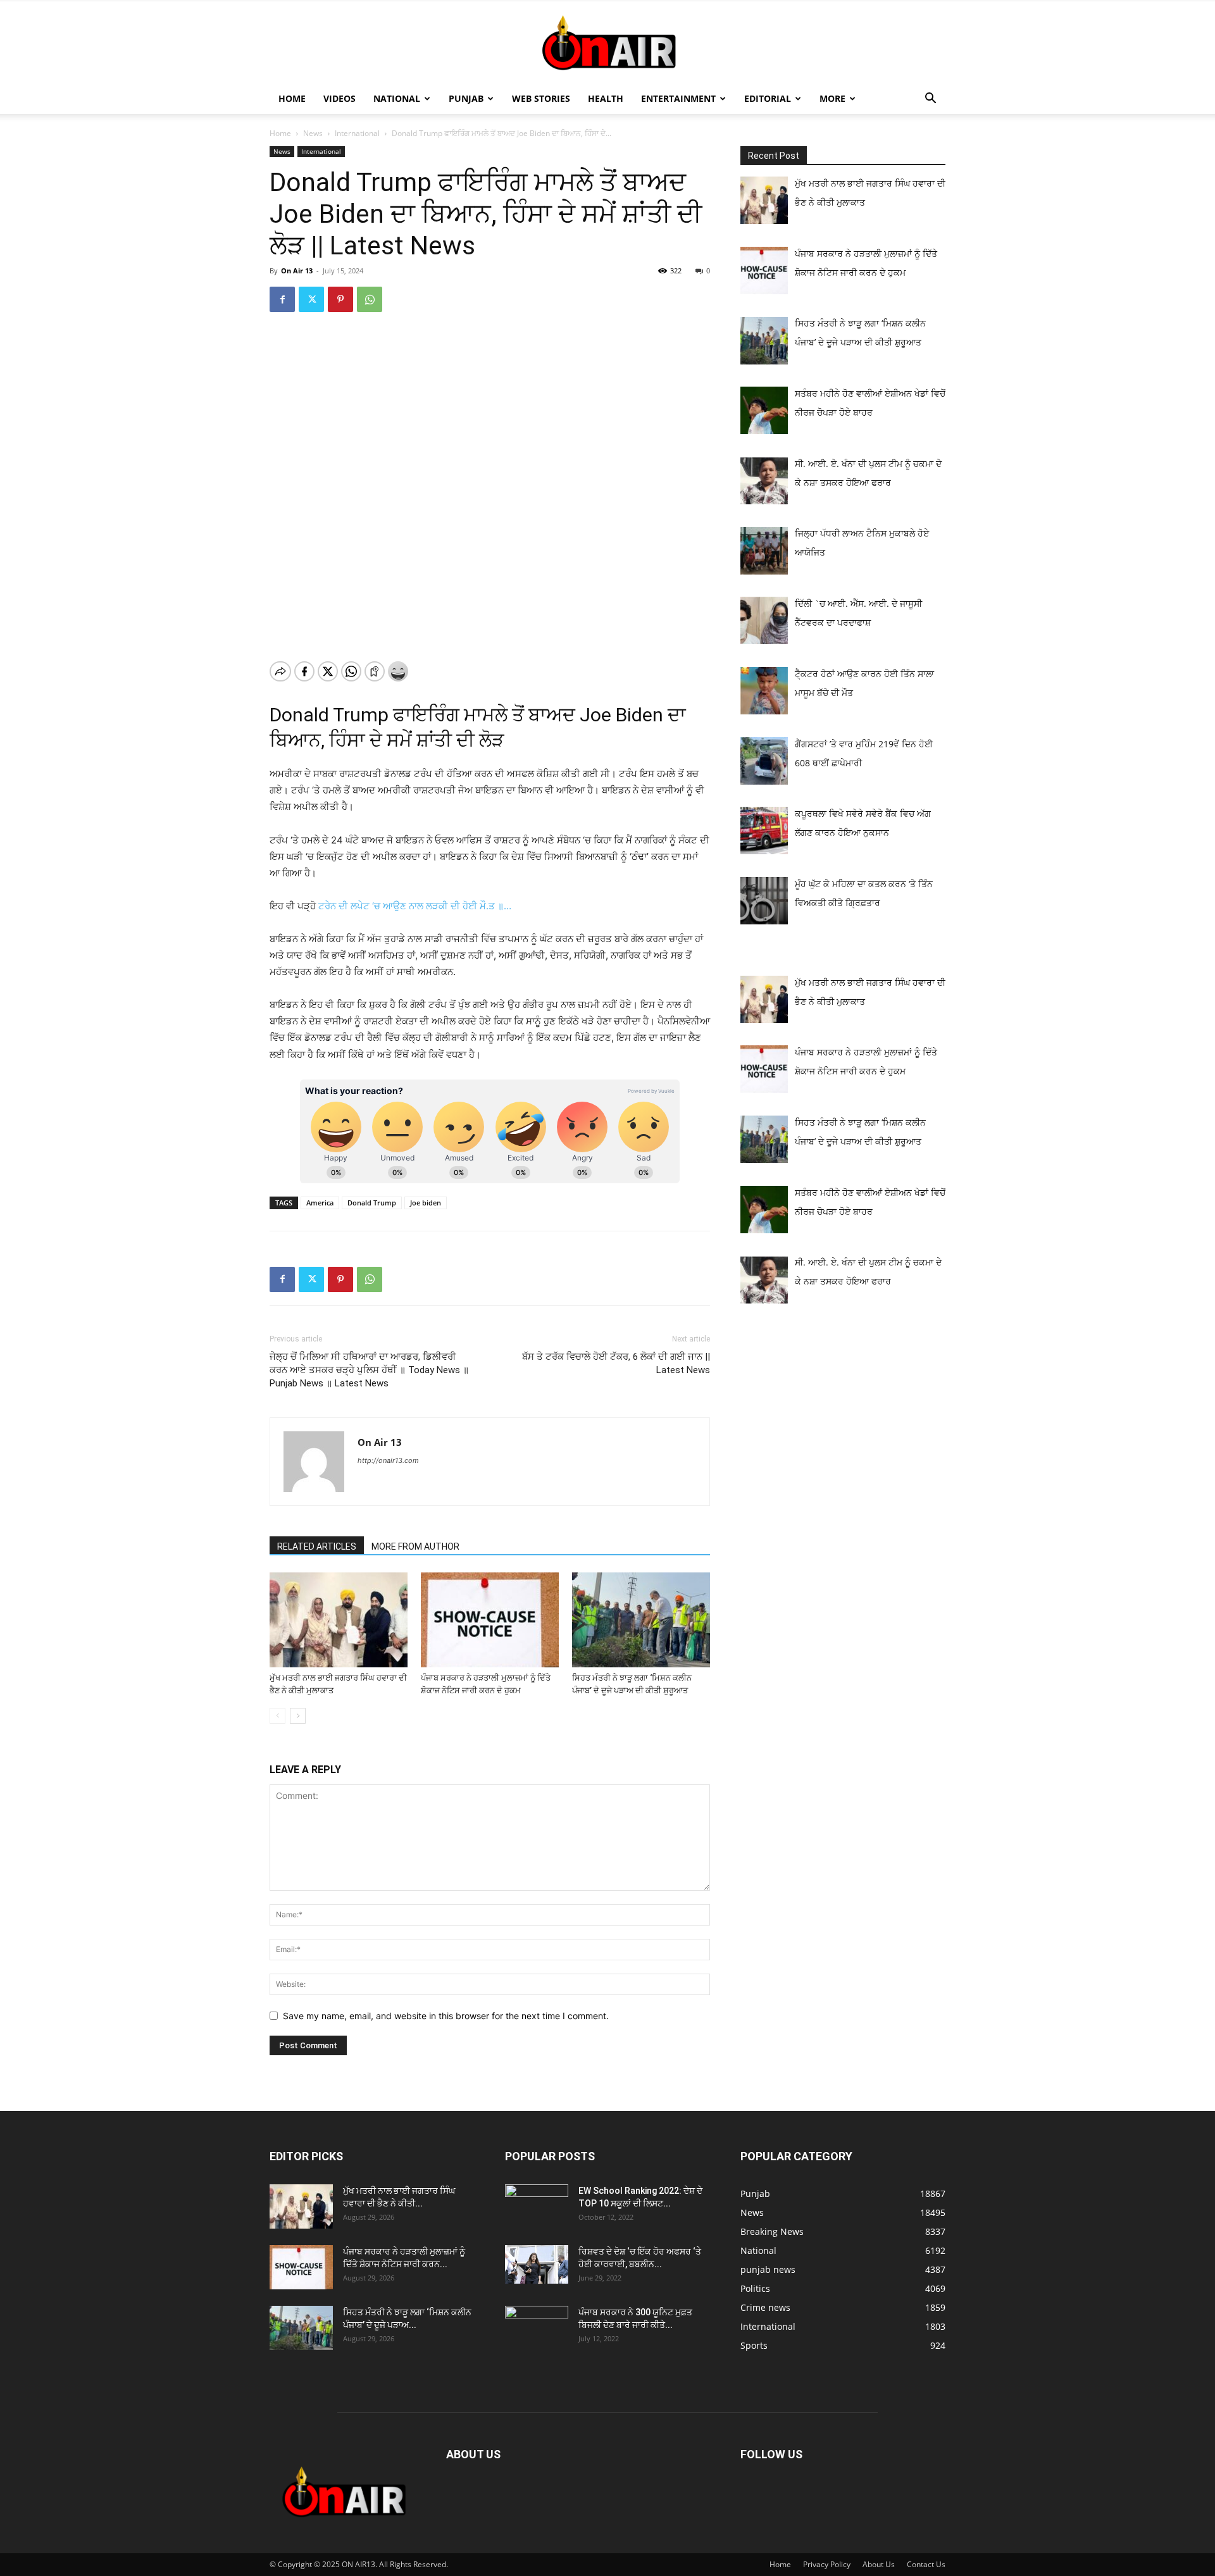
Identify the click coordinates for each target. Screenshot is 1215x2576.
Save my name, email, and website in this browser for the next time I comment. (446, 2016)
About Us (879, 2564)
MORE (832, 98)
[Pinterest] (340, 299)
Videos (340, 98)
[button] (930, 100)
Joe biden (426, 1203)
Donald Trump (372, 1203)
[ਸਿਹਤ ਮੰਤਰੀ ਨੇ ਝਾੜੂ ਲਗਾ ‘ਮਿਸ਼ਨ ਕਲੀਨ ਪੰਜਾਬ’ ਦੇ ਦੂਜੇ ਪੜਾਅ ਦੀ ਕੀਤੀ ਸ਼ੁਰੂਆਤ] (641, 1620)
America (320, 1203)
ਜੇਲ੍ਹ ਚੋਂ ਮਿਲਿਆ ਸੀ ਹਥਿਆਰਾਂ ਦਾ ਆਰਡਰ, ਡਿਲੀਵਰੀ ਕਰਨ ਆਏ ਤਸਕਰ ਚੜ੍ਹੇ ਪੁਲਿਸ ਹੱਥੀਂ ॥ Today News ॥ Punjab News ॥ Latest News (369, 1370)
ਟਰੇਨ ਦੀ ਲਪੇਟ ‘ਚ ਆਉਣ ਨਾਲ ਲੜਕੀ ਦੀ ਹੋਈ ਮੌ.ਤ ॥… (415, 906)
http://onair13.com (388, 1460)
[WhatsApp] (370, 299)
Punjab (466, 98)
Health (606, 98)
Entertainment (678, 98)
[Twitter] (311, 299)
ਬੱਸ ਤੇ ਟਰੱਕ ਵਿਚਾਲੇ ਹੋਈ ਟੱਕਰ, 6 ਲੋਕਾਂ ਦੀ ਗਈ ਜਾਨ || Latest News (616, 1363)
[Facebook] (282, 299)
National (397, 98)
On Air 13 (297, 271)
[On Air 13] (607, 43)
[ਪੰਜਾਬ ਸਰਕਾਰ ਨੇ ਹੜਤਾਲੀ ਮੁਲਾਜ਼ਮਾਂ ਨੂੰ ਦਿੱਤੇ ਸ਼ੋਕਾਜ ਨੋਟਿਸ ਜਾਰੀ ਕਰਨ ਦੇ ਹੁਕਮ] (490, 1620)
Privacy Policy (827, 2564)
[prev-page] (277, 1716)
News (313, 133)
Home (292, 98)
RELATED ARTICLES (317, 1546)
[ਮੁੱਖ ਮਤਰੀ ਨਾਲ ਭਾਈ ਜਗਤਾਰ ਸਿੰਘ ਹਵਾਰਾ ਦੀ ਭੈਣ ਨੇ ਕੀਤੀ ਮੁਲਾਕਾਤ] (339, 1620)
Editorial (768, 98)
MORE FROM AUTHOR (415, 1546)
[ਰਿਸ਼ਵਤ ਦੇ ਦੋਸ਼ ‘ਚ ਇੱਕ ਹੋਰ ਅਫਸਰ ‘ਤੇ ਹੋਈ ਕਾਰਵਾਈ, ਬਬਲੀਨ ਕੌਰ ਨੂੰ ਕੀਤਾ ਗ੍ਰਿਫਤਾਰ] (537, 2264)
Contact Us (926, 2564)
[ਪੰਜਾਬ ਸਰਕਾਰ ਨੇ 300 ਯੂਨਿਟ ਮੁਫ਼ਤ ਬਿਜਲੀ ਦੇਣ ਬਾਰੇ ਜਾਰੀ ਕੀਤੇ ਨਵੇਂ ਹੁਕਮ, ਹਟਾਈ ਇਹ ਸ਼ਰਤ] (537, 2325)
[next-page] (298, 1716)
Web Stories (541, 98)
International (357, 133)
